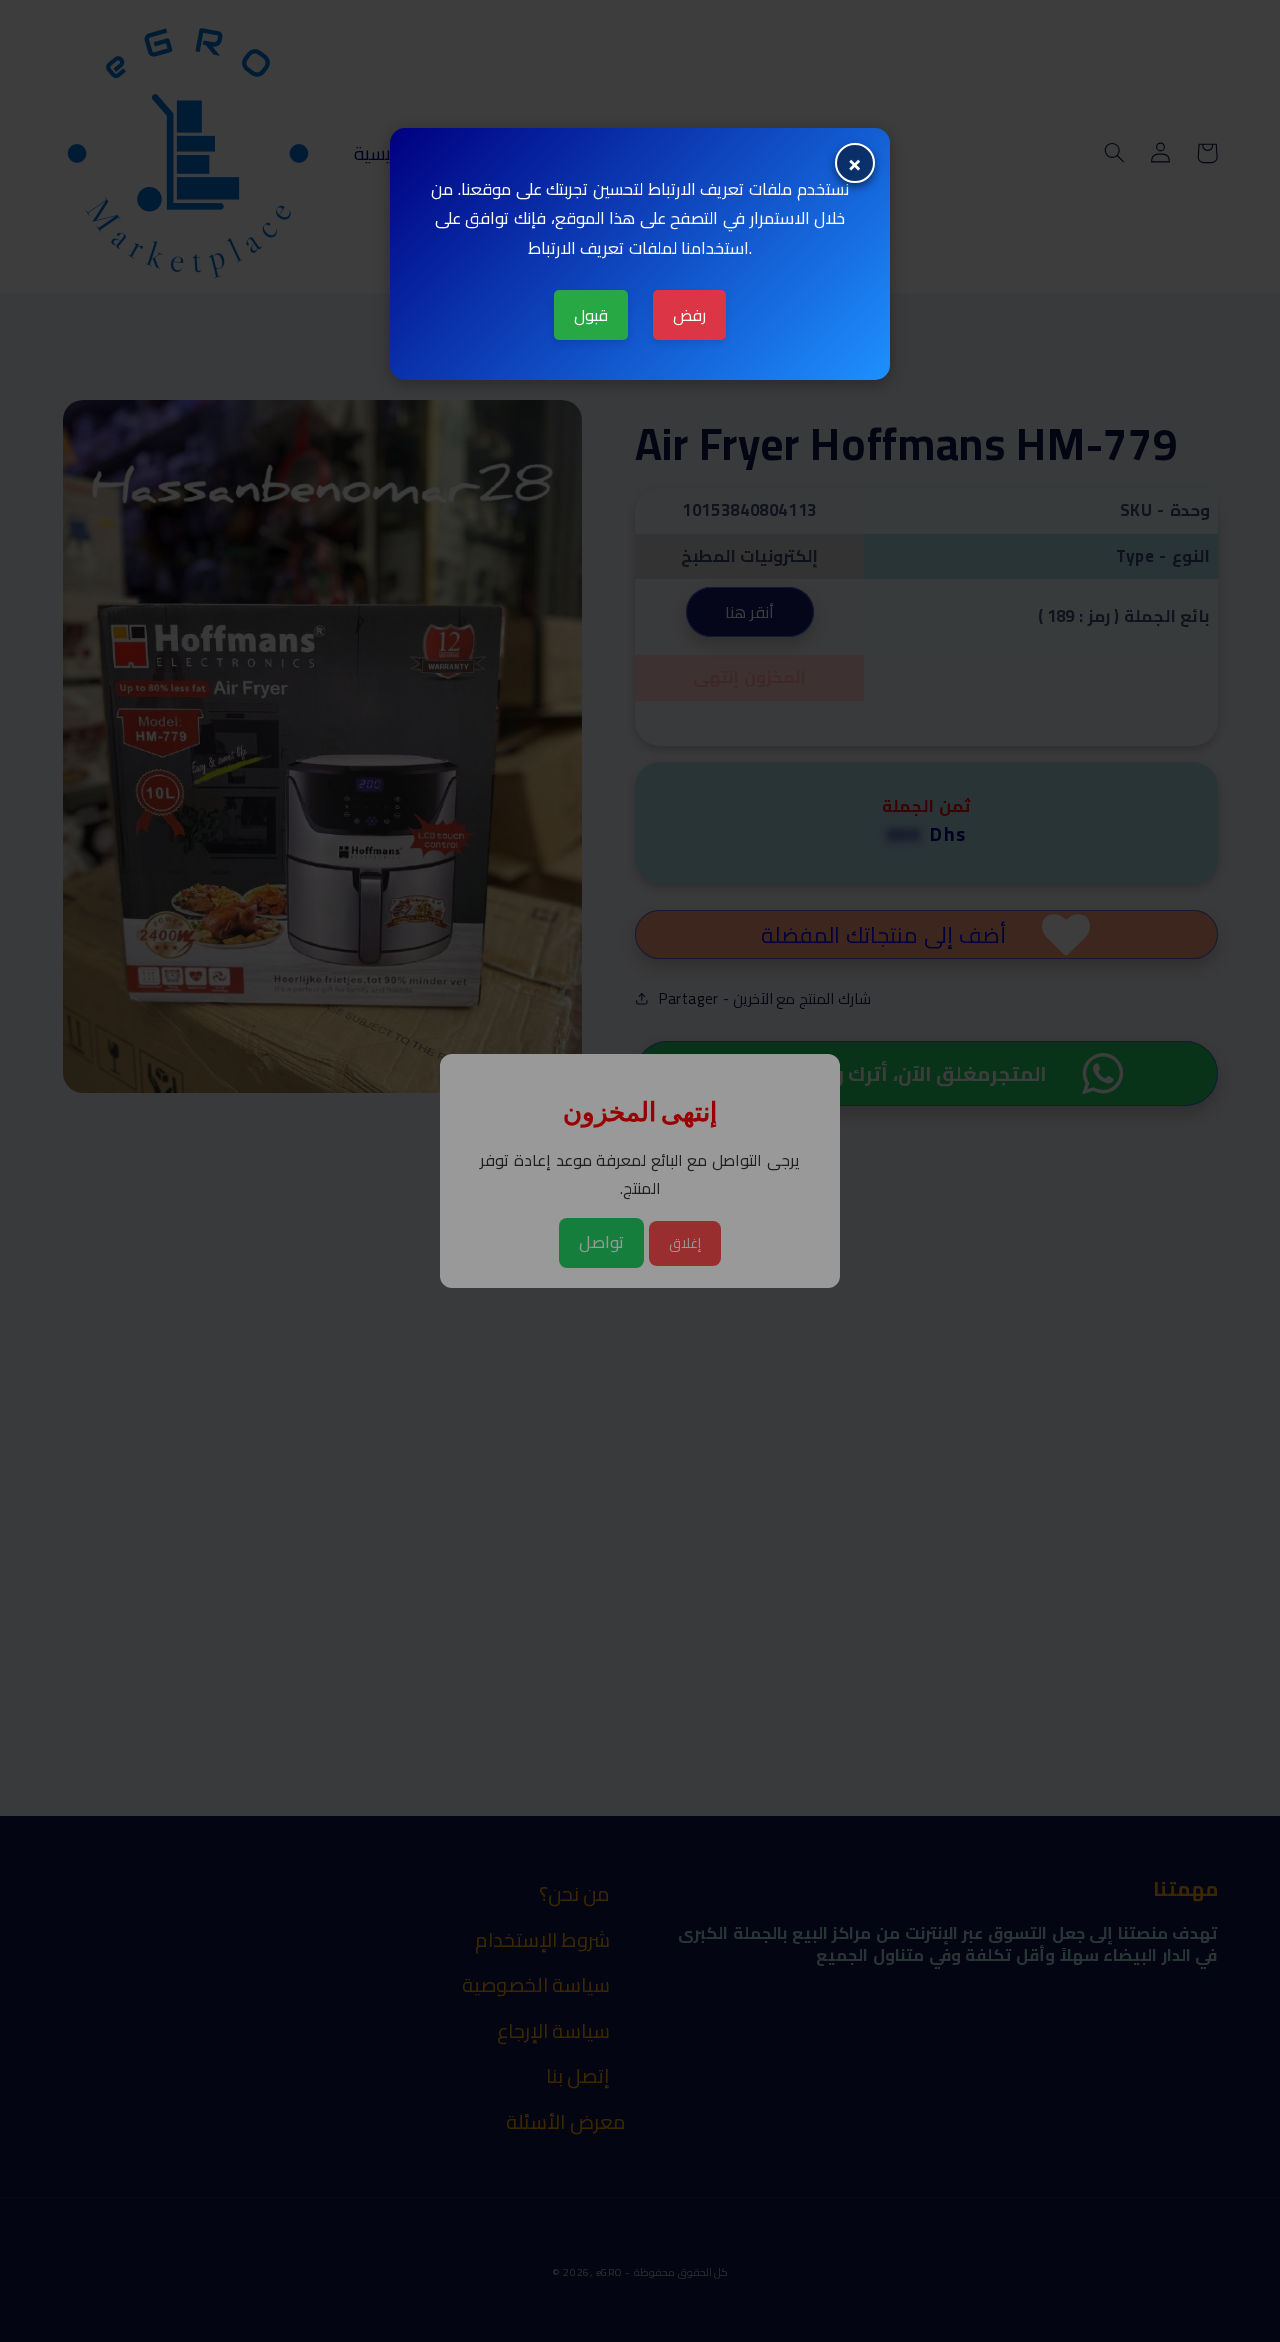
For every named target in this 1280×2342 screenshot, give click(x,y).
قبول (591, 315)
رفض (689, 315)
